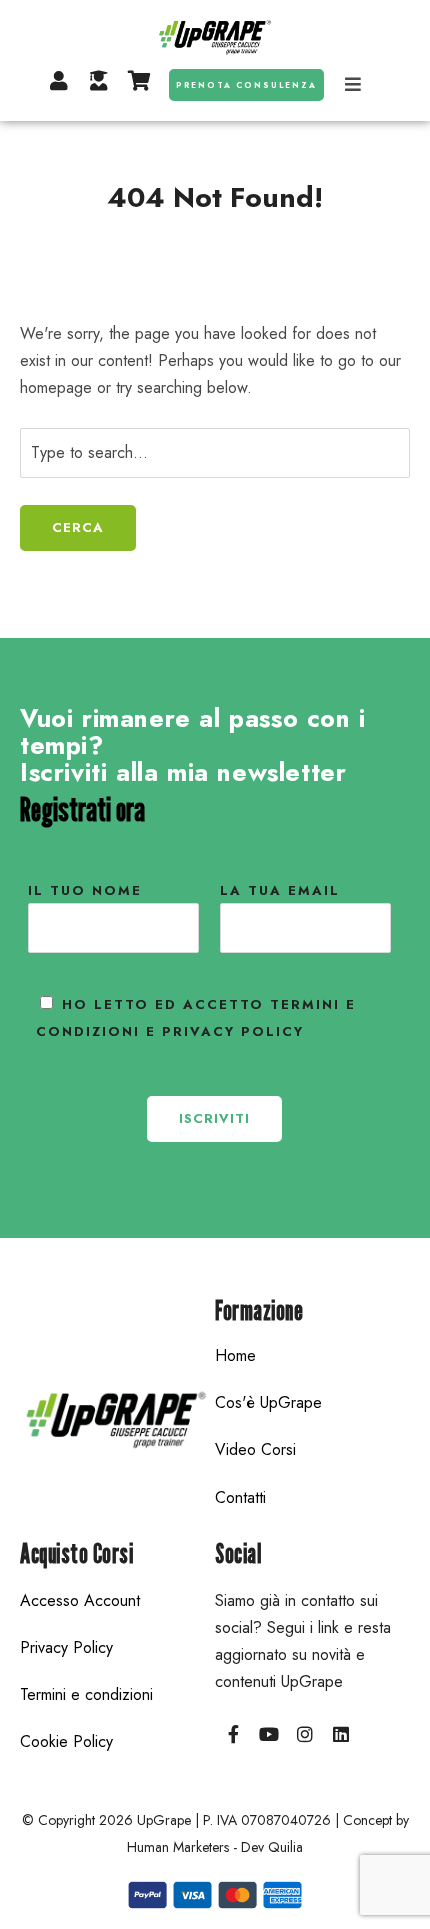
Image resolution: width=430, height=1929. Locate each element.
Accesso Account (80, 1600)
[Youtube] (269, 1734)
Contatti (240, 1497)
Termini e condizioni (86, 1694)
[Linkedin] (341, 1734)
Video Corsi (255, 1449)
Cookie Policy (66, 1741)
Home (235, 1355)
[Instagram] (305, 1734)
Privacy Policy (66, 1647)
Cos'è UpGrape (268, 1402)
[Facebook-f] (233, 1734)
